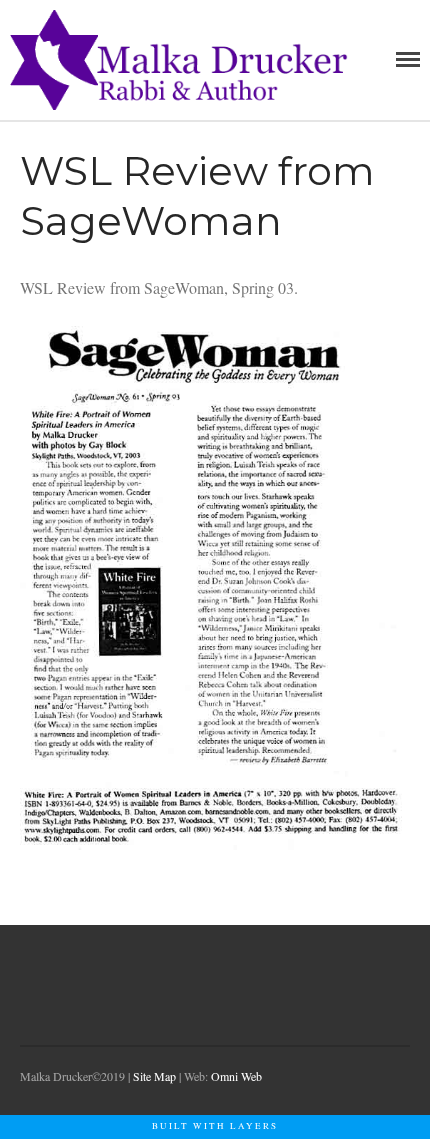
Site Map (154, 1076)
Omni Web (236, 1076)
